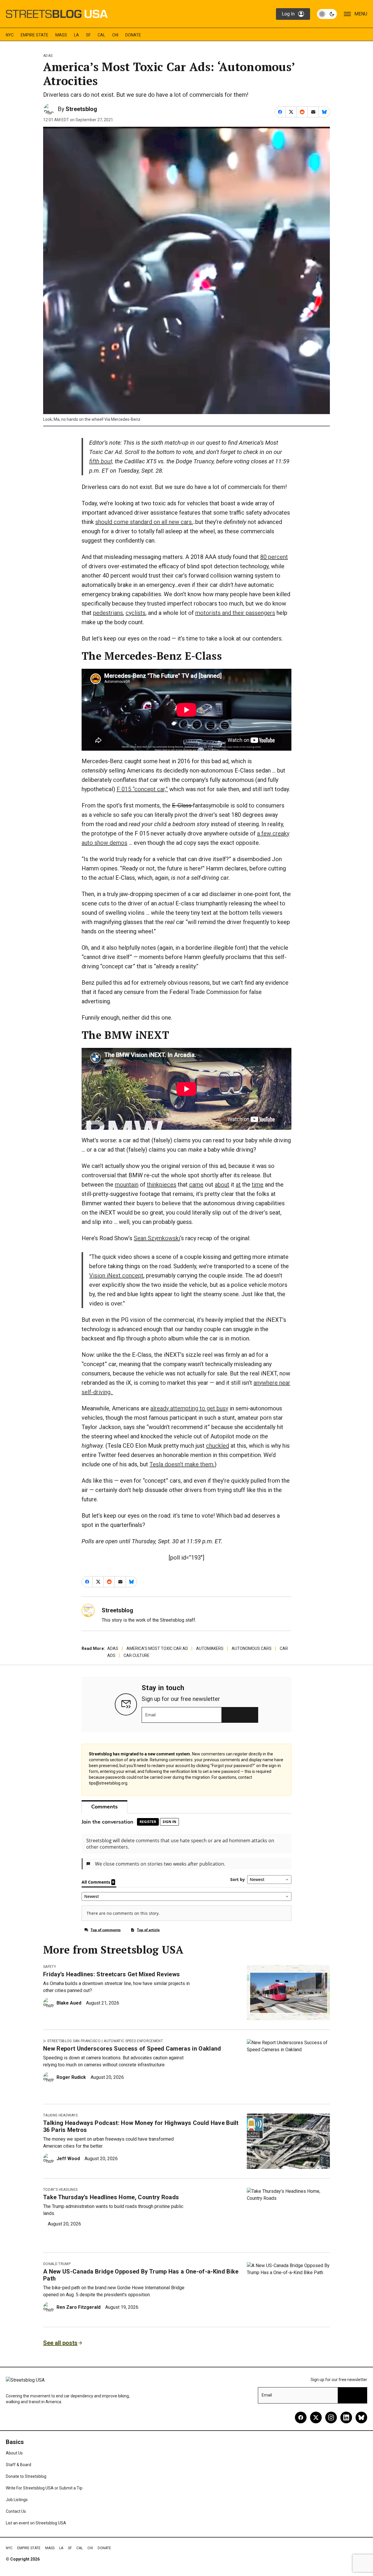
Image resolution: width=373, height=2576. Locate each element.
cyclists (136, 613)
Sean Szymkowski (157, 1238)
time (258, 1185)
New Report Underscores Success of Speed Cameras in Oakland (132, 2049)
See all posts (60, 2343)
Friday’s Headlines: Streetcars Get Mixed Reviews (111, 1974)
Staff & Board (19, 2465)
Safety (50, 1967)
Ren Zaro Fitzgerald (79, 2307)
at (238, 1185)
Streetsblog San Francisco (74, 2041)
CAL (101, 35)
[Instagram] (331, 2417)
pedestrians (108, 613)
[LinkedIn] (346, 2417)
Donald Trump (57, 2264)
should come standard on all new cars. (144, 522)
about (222, 1185)
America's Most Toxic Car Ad (157, 1648)
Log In (288, 14)
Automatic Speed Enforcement (133, 2041)
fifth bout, (101, 461)
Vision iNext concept (116, 1275)
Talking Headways (60, 2115)
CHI (115, 35)
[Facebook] (301, 2417)
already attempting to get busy (189, 1408)
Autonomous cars (252, 1648)
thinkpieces (162, 1185)
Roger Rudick (71, 2077)
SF (88, 35)
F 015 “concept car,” (142, 789)
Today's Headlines (60, 2190)
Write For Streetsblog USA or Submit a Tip (44, 2488)
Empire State (35, 35)
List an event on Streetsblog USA (36, 2523)
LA (76, 35)
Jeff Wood (68, 2159)
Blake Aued (69, 2003)
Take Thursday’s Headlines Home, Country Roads (111, 2197)
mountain (127, 1185)
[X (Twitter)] (316, 2417)
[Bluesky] (361, 2417)
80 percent (274, 557)
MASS (61, 35)
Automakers (210, 1648)
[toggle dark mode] (327, 14)
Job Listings (17, 2500)
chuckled (218, 1446)
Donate (133, 35)
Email (151, 1715)
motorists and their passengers (235, 613)
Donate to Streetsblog (26, 2476)
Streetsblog (81, 109)
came (196, 1185)
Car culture (137, 1655)
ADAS (48, 56)
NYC (10, 35)
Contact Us (16, 2511)
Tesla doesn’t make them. (182, 1464)
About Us (14, 2453)
